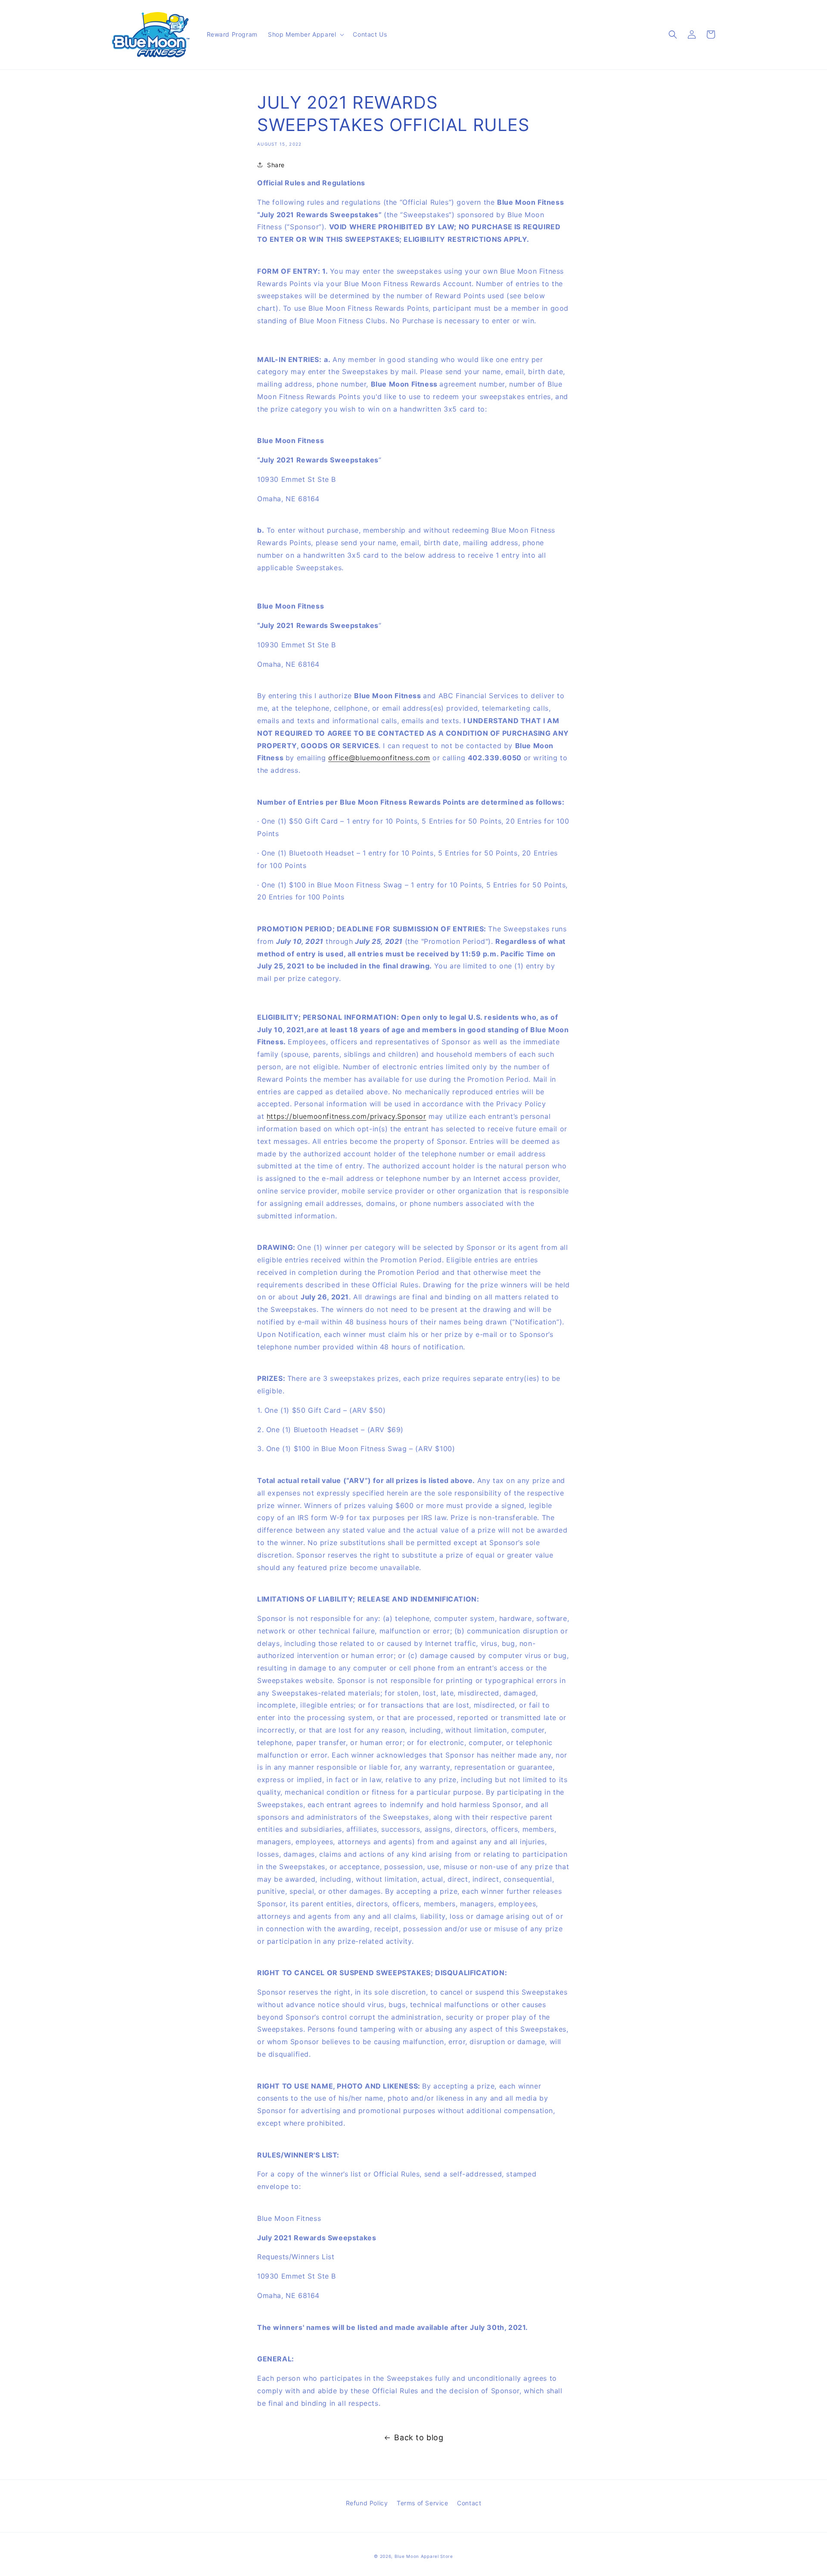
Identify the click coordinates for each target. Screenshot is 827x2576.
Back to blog (419, 2437)
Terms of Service (423, 2503)
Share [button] (276, 165)
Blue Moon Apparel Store (424, 2556)
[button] (305, 34)
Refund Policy (367, 2503)
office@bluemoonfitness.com (379, 758)
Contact (469, 2503)
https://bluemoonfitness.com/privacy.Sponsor (347, 1116)
